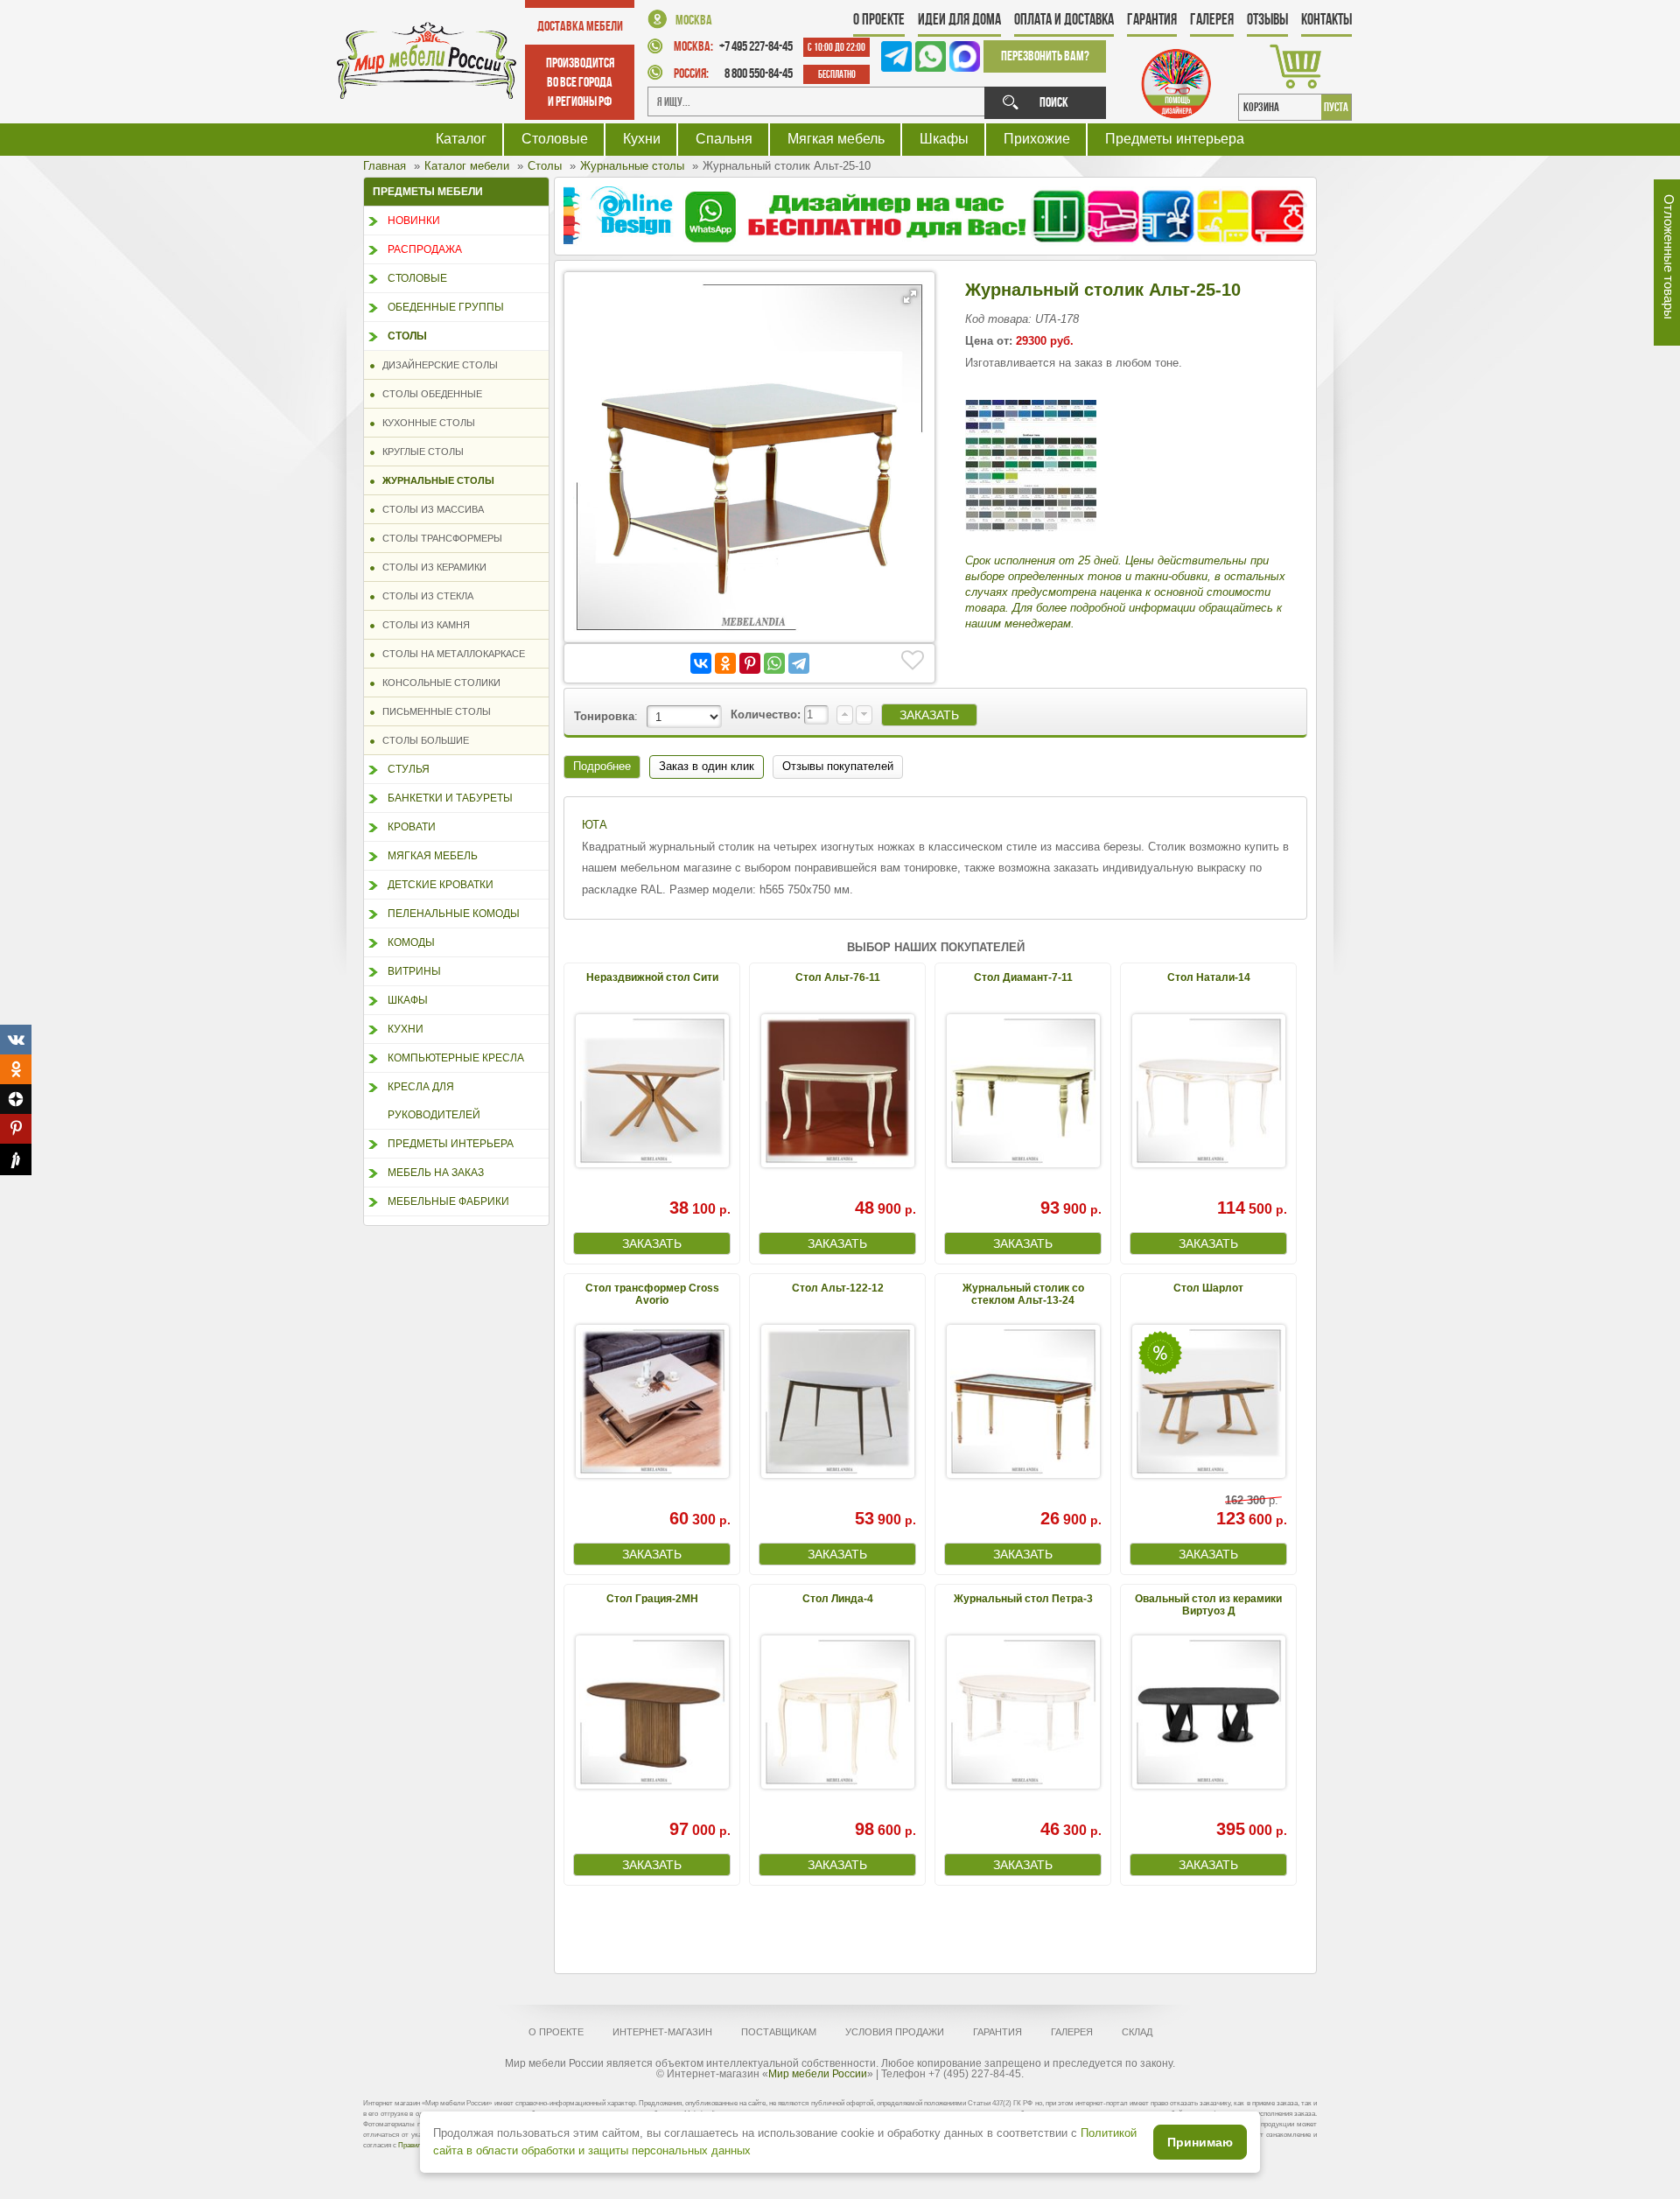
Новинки (414, 221)
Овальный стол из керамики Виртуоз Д (1208, 1604)
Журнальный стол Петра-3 (1023, 1599)
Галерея (1212, 19)
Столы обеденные (428, 394)
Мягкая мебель (836, 139)
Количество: (767, 714)
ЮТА (595, 825)
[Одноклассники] (725, 663)
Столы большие (422, 740)
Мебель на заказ (436, 1173)
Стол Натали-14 (1209, 977)
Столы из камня (422, 625)
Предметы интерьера (1175, 139)
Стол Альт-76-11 (838, 977)
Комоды (411, 942)
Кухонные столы (425, 423)
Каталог (461, 139)
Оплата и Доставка (1064, 19)
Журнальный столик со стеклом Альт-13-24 (1023, 1294)
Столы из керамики (430, 567)
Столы (407, 336)
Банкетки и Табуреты (450, 798)
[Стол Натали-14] (1208, 1091)
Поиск (1054, 102)
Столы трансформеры (438, 538)
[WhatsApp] (774, 663)
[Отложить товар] (913, 661)
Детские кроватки (441, 885)
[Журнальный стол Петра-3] (1023, 1712)
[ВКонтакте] (701, 663)
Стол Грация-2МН (652, 1599)
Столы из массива (429, 509)
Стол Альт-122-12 (838, 1288)
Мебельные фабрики (448, 1201)
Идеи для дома (959, 19)
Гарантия (1152, 19)
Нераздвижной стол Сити (652, 977)
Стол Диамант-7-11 (1023, 977)
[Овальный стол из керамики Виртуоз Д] (1208, 1712)
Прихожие (1037, 139)
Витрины (414, 971)
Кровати (412, 827)
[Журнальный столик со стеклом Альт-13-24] (1023, 1401)
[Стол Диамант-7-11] (1023, 1091)
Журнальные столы (434, 480)
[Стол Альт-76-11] (837, 1091)
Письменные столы (433, 711)
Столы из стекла (424, 596)
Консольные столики (437, 683)
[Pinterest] (750, 663)
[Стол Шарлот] (1208, 1401)
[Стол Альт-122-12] (837, 1401)
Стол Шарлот (1208, 1288)
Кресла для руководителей (434, 1101)
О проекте (879, 19)
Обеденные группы (446, 307)
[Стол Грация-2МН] (652, 1712)
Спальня (724, 139)
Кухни (642, 139)
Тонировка (604, 716)
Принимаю (1200, 2142)
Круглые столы (419, 452)
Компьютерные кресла (456, 1058)
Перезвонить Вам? (1045, 56)
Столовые (555, 139)
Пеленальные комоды (454, 914)
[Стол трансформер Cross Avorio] (652, 1401)
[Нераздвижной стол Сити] (652, 1091)
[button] (910, 297)
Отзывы (1267, 19)
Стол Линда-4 (838, 1599)
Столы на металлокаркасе (450, 654)
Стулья (409, 769)
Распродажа (425, 249)
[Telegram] (799, 663)
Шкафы (944, 139)
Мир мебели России (818, 2074)
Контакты (1326, 19)
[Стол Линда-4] (837, 1712)
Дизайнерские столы (436, 365)
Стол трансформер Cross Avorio (652, 1294)
